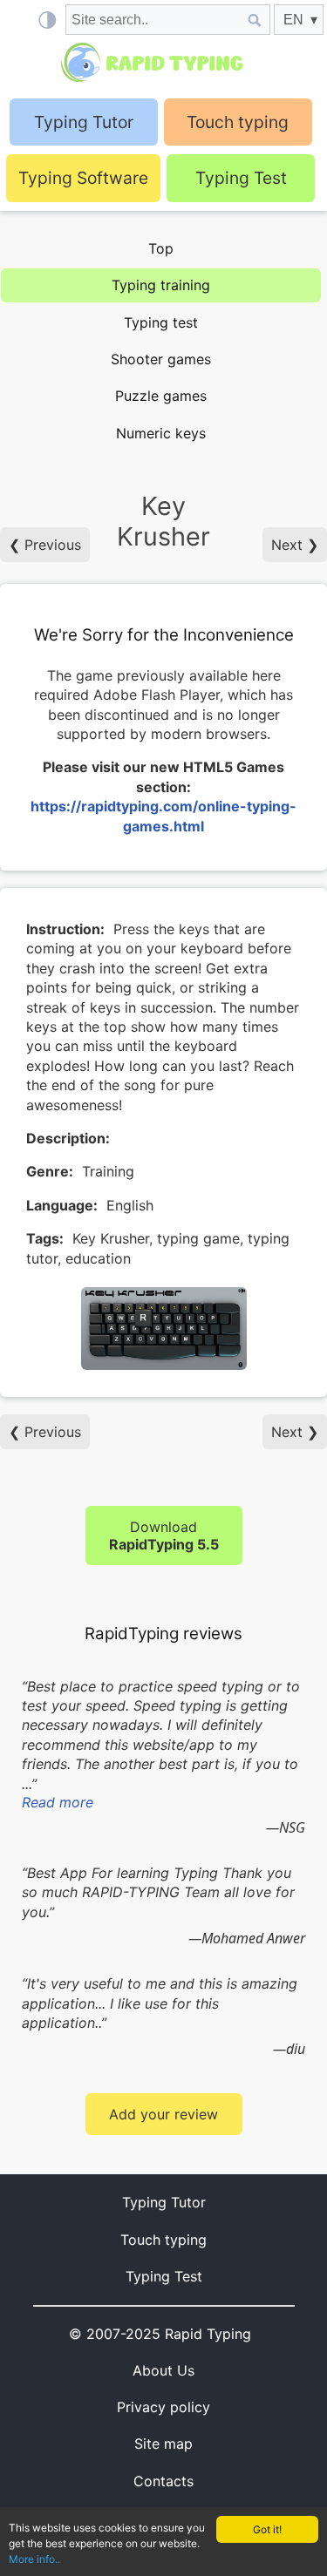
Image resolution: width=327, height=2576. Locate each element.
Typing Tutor (164, 2202)
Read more (58, 1802)
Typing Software (83, 178)
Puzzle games (161, 396)
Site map (163, 2444)
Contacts (163, 2481)
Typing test (161, 322)
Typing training (161, 285)
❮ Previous (45, 545)
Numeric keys (161, 433)
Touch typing (238, 122)
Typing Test (241, 178)
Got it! (267, 2529)
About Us (163, 2370)
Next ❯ (295, 545)
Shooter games (161, 359)
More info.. (34, 2559)
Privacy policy (163, 2407)
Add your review (163, 2114)
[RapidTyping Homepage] (163, 62)
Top (161, 248)
